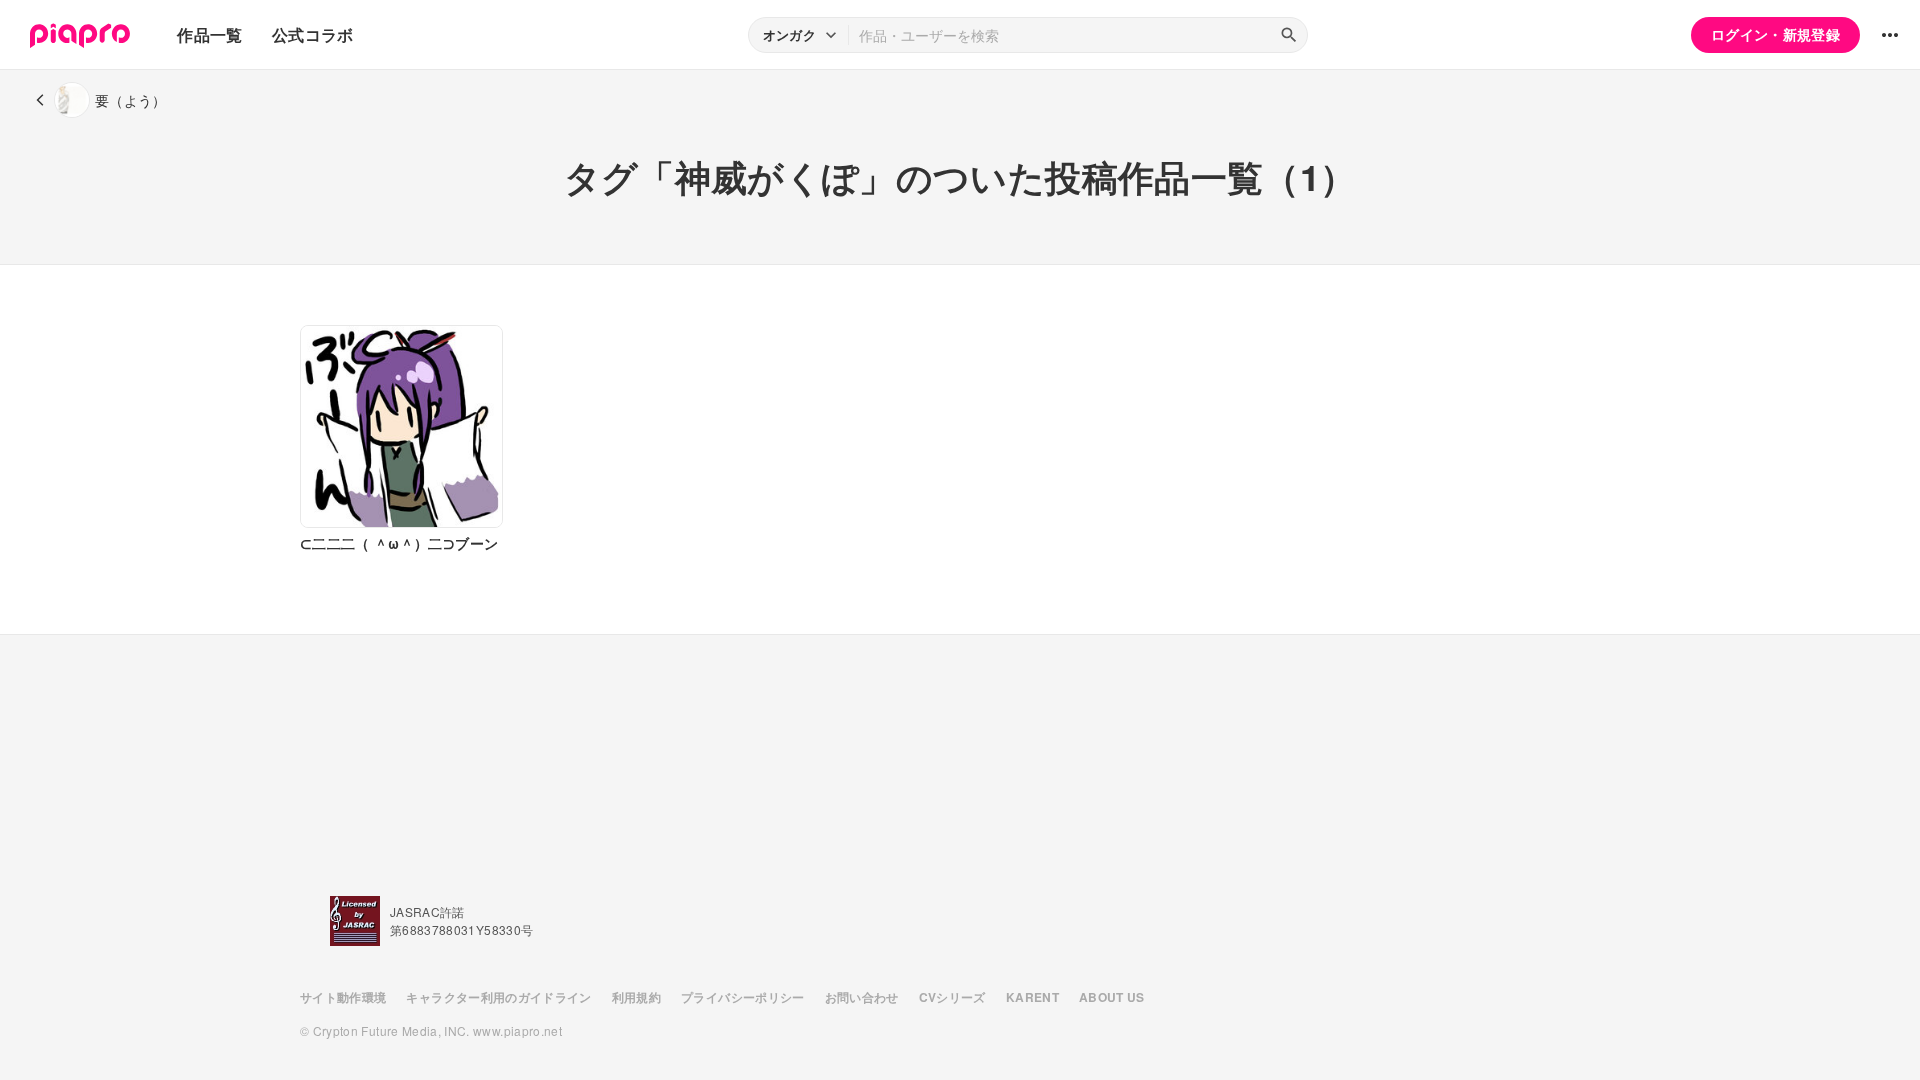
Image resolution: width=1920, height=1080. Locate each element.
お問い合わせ (862, 997)
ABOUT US (1112, 997)
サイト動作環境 (343, 997)
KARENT (1032, 997)
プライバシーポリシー (743, 997)
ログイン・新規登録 (1775, 34)
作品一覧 (209, 34)
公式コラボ (313, 34)
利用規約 (636, 997)
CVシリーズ (952, 997)
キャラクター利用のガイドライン (498, 997)
